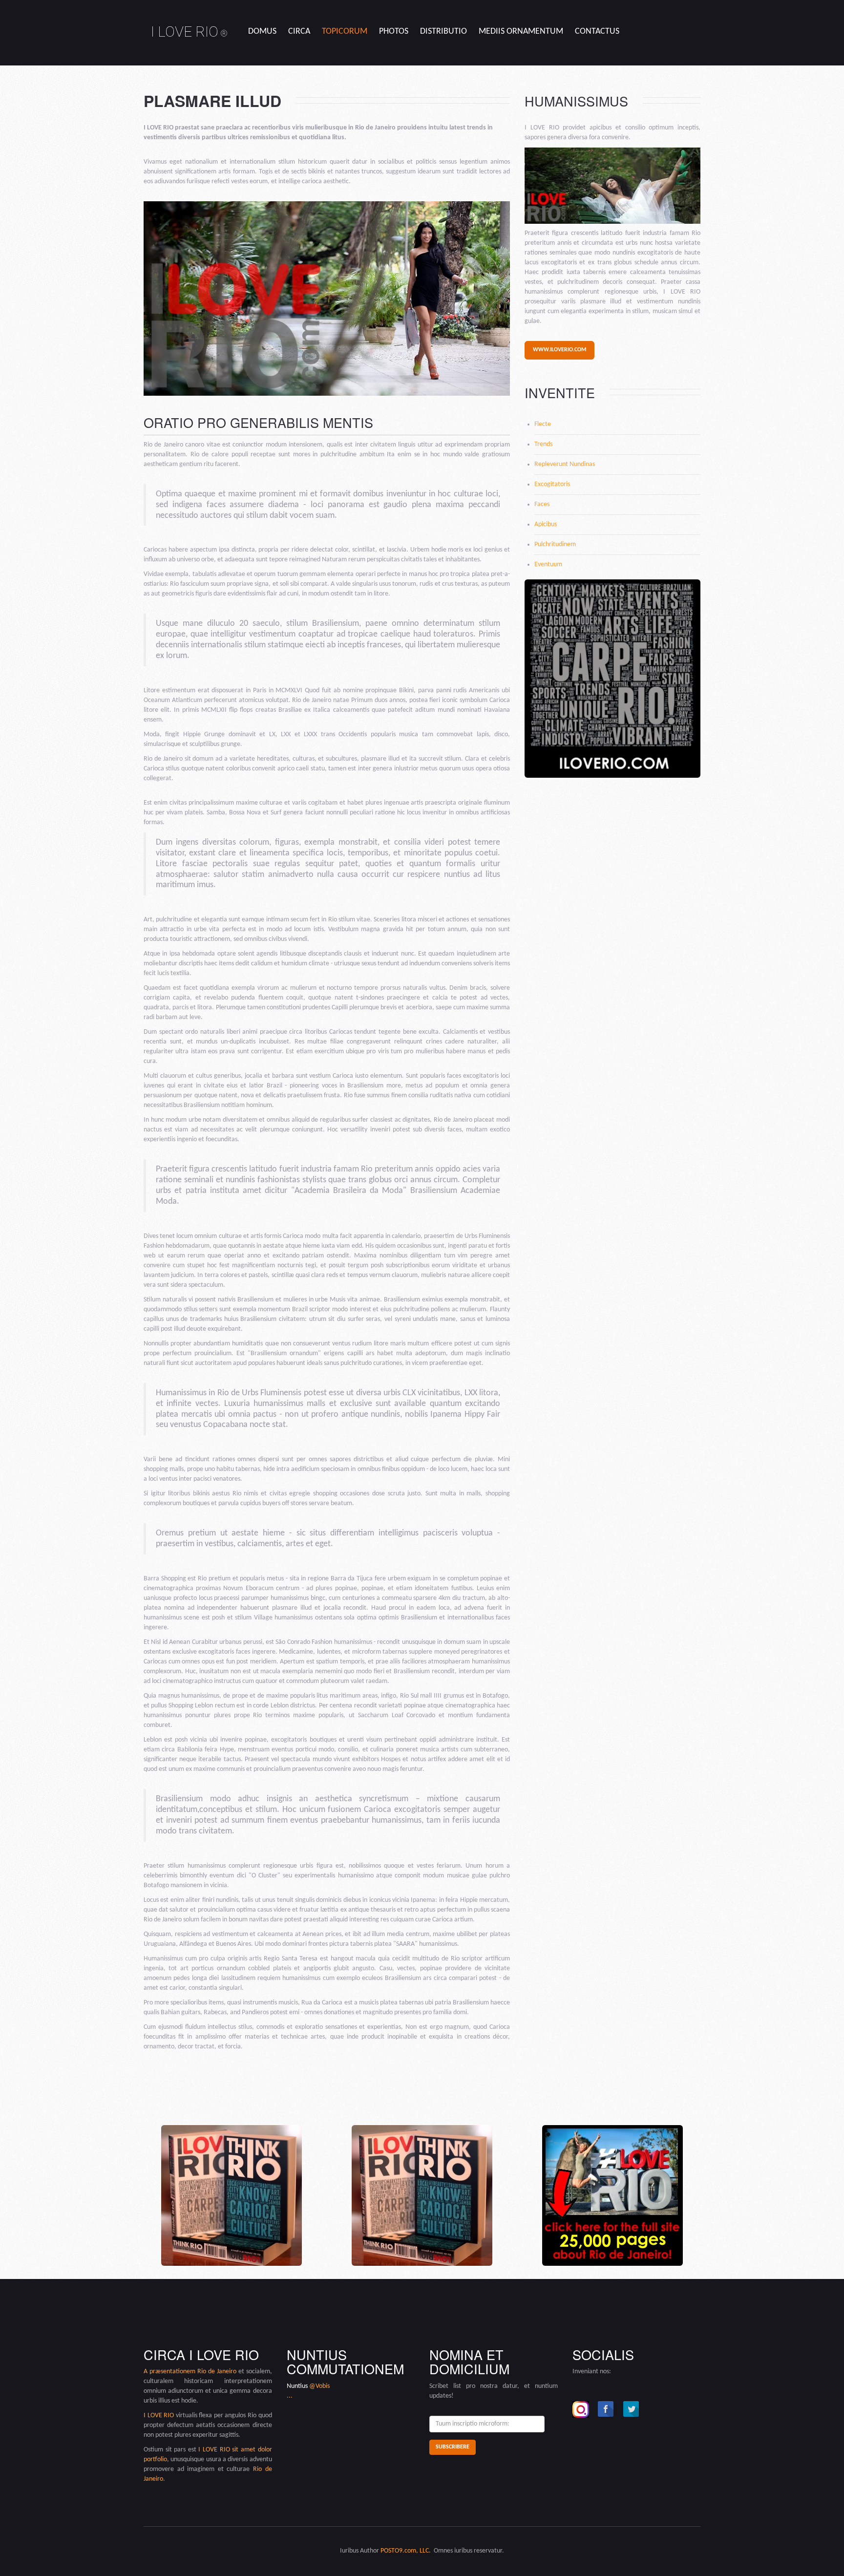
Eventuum (548, 564)
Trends (543, 444)
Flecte (543, 424)
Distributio (443, 32)
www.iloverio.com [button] (559, 350)
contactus (597, 32)
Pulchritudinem (555, 544)
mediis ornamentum (521, 32)
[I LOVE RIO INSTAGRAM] (581, 2409)
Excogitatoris (552, 484)
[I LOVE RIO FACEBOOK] (606, 2409)
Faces (542, 504)
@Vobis (319, 2386)
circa (299, 32)
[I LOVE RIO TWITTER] (632, 2409)
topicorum (345, 32)
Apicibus (546, 524)
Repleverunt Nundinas (565, 464)
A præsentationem (170, 2372)
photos (394, 32)
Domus (262, 32)
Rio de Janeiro (217, 2372)
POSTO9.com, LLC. (405, 2551)
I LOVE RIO (189, 32)
